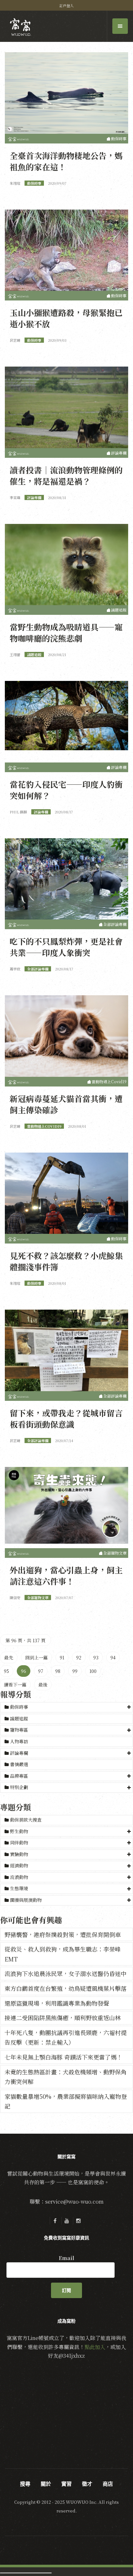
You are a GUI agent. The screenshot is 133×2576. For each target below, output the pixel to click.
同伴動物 (19, 1843)
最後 (43, 1685)
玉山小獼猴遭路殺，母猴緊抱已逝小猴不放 (66, 318)
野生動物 (19, 1831)
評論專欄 (19, 1753)
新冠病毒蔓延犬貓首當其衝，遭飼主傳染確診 (66, 1104)
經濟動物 (19, 1865)
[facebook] (55, 2221)
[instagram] (78, 2221)
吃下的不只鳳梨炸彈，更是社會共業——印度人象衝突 (66, 947)
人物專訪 (18, 1741)
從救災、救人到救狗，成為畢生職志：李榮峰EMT (63, 1954)
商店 (108, 2484)
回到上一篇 (36, 1657)
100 (93, 1671)
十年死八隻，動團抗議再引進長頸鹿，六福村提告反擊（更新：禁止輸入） (66, 2037)
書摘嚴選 (18, 1764)
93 (96, 1657)
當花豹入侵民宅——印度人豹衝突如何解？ (66, 790)
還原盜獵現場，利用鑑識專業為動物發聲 (57, 2003)
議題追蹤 (18, 1718)
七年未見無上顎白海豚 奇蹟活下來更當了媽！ (63, 2057)
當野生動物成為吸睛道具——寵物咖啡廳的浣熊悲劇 (66, 632)
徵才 (87, 2484)
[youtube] (66, 2221)
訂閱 (66, 2290)
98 (58, 1671)
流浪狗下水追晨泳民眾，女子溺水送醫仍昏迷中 (66, 1973)
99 (75, 1671)
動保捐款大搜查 (25, 1820)
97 (41, 1671)
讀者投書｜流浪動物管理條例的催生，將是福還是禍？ (66, 475)
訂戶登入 (66, 5)
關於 (46, 2484)
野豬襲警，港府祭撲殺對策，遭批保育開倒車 (63, 1934)
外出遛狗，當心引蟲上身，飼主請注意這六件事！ (66, 1575)
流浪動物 (19, 1877)
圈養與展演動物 (26, 1900)
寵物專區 (19, 1730)
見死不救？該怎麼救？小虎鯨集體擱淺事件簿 (66, 1261)
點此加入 (95, 2347)
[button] (66, 1707)
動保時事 (19, 1707)
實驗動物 (19, 1854)
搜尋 (25, 2484)
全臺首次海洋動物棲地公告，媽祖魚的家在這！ (66, 161)
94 (113, 1657)
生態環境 (19, 1888)
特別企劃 (19, 1787)
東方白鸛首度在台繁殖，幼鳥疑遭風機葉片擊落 (66, 1988)
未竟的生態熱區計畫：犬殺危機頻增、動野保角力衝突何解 (66, 2077)
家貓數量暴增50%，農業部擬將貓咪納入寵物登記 (66, 2101)
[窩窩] (20, 27)
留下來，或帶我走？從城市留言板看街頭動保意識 (66, 1418)
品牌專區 (19, 1776)
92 (79, 1657)
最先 (9, 1657)
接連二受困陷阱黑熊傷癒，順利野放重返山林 (63, 2018)
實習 (66, 2484)
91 (62, 1657)
